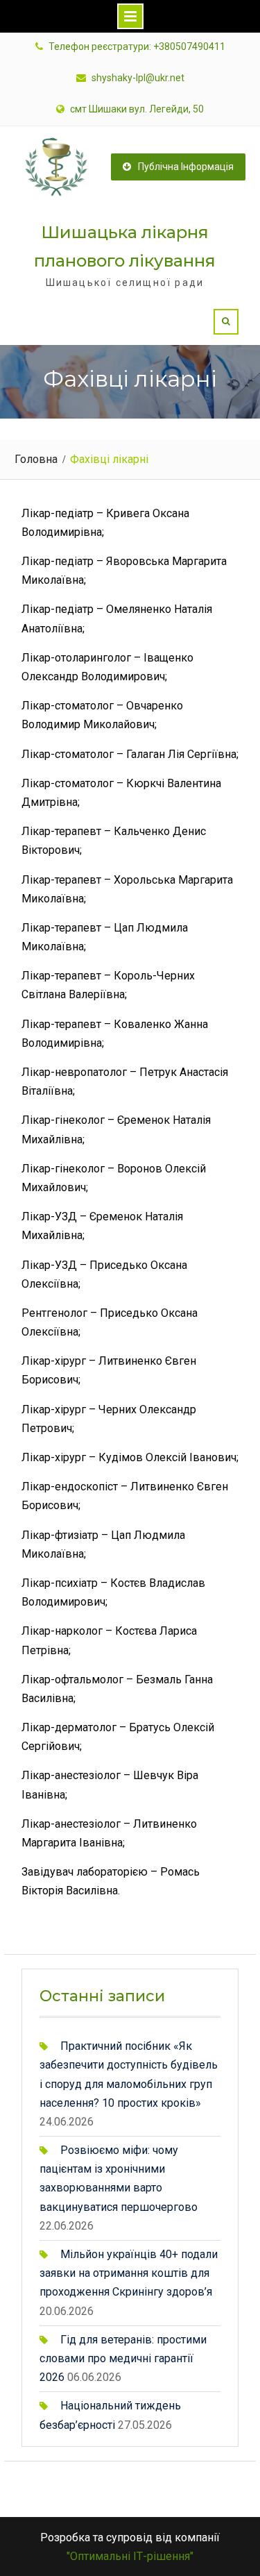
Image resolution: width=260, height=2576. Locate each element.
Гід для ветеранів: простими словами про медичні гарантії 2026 (123, 2358)
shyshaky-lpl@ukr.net (138, 78)
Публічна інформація (186, 167)
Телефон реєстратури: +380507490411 (137, 47)
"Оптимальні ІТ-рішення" (130, 2556)
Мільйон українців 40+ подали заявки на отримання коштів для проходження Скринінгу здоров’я (129, 2273)
